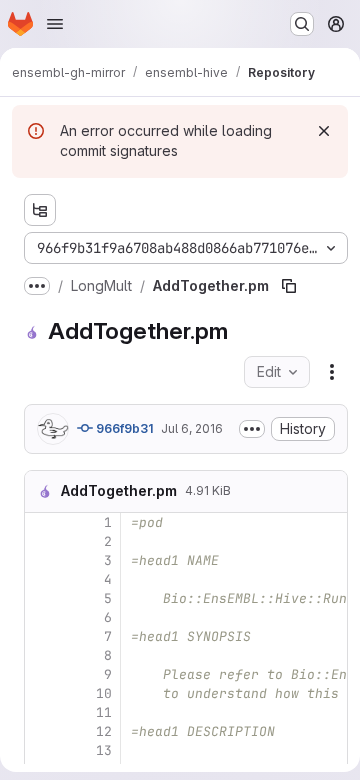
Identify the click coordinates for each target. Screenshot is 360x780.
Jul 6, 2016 (192, 428)
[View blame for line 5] (42, 598)
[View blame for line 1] (42, 522)
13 (104, 750)
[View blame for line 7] (42, 636)
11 (104, 712)
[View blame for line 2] (42, 541)
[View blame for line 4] (42, 579)
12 (104, 731)
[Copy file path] (289, 286)
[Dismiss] (324, 131)
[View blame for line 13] (42, 750)
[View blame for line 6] (42, 617)
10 (104, 693)
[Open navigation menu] (55, 24)
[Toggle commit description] (252, 429)
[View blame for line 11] (42, 712)
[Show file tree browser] (40, 210)
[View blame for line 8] (42, 655)
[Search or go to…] (302, 24)
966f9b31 (123, 428)
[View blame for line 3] (42, 560)
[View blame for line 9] (42, 674)
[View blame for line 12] (42, 731)
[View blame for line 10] (42, 693)
